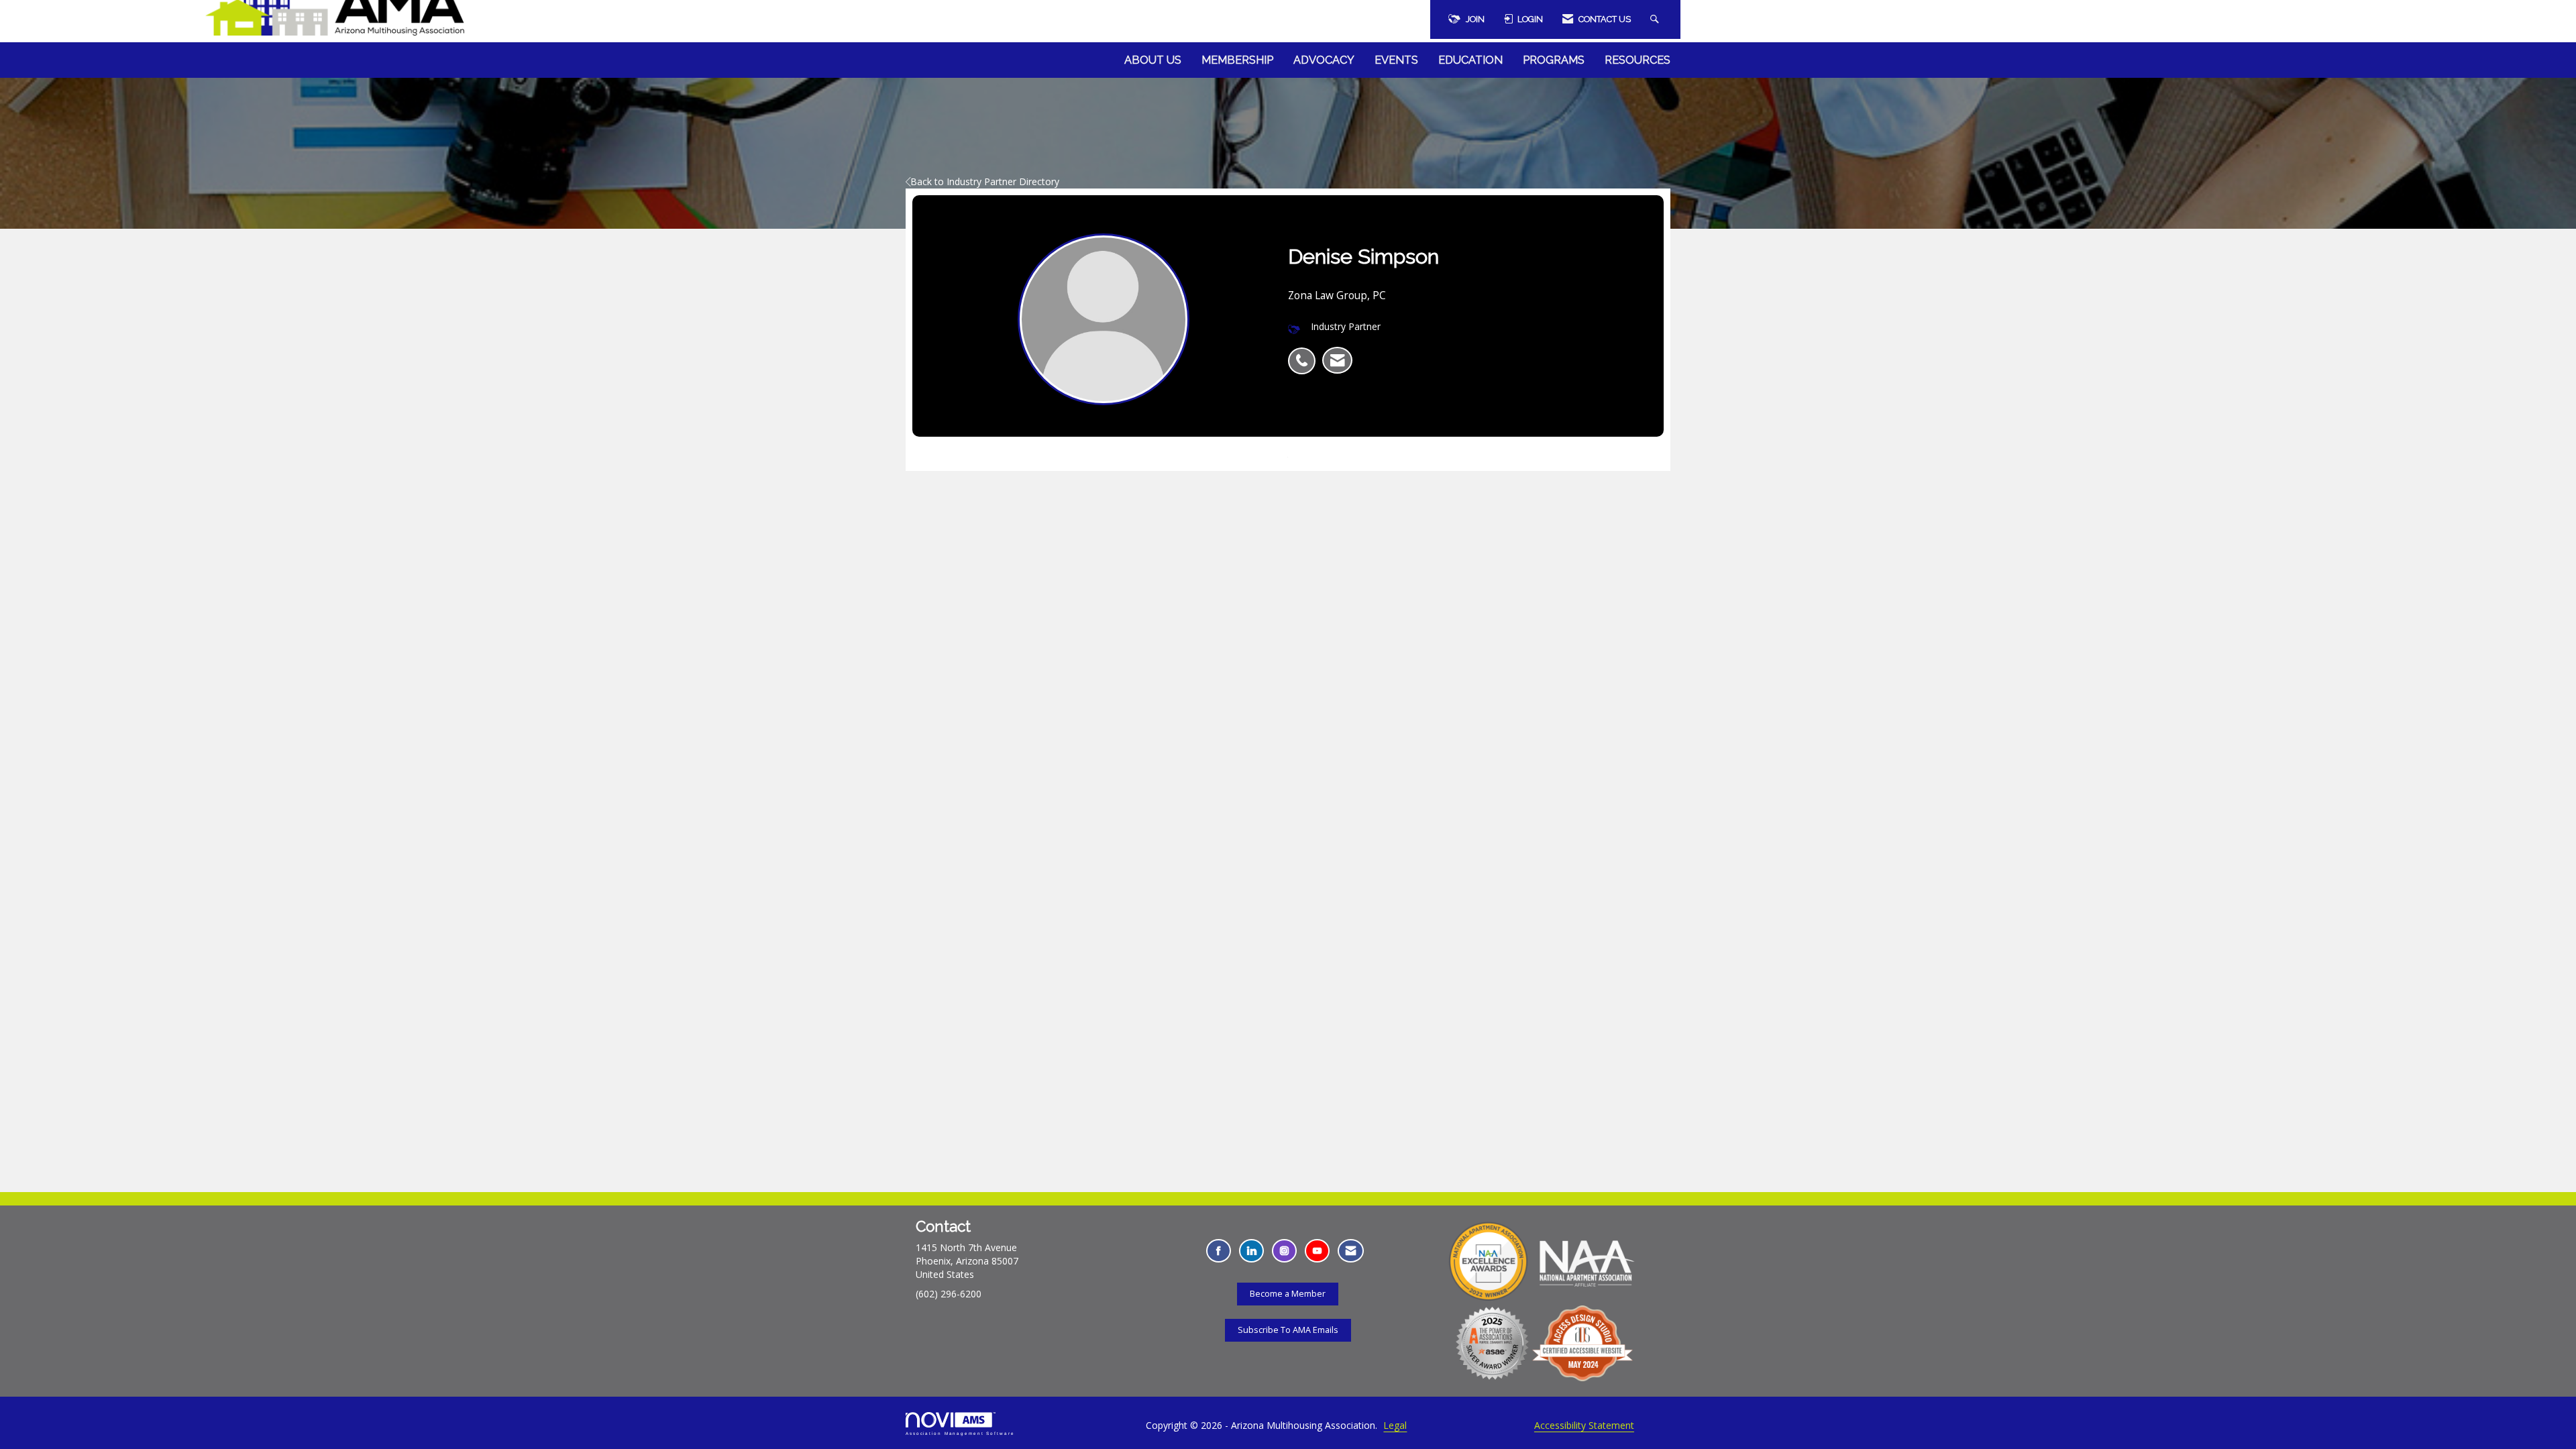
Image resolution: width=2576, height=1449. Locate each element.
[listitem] (1305, 354)
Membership (1237, 60)
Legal (1395, 1425)
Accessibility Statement (1584, 1425)
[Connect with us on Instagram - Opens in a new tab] (1284, 1251)
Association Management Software (960, 1433)
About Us (1153, 60)
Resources (1638, 60)
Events (1396, 60)
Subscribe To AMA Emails (1288, 1330)
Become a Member (1288, 1294)
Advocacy (1324, 60)
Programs (1554, 60)
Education (1470, 60)
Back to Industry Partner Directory (985, 181)
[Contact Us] (1351, 1251)
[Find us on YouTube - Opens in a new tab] (1317, 1251)
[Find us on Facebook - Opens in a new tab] (1219, 1251)
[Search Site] (1656, 19)
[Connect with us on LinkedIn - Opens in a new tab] (1251, 1251)
